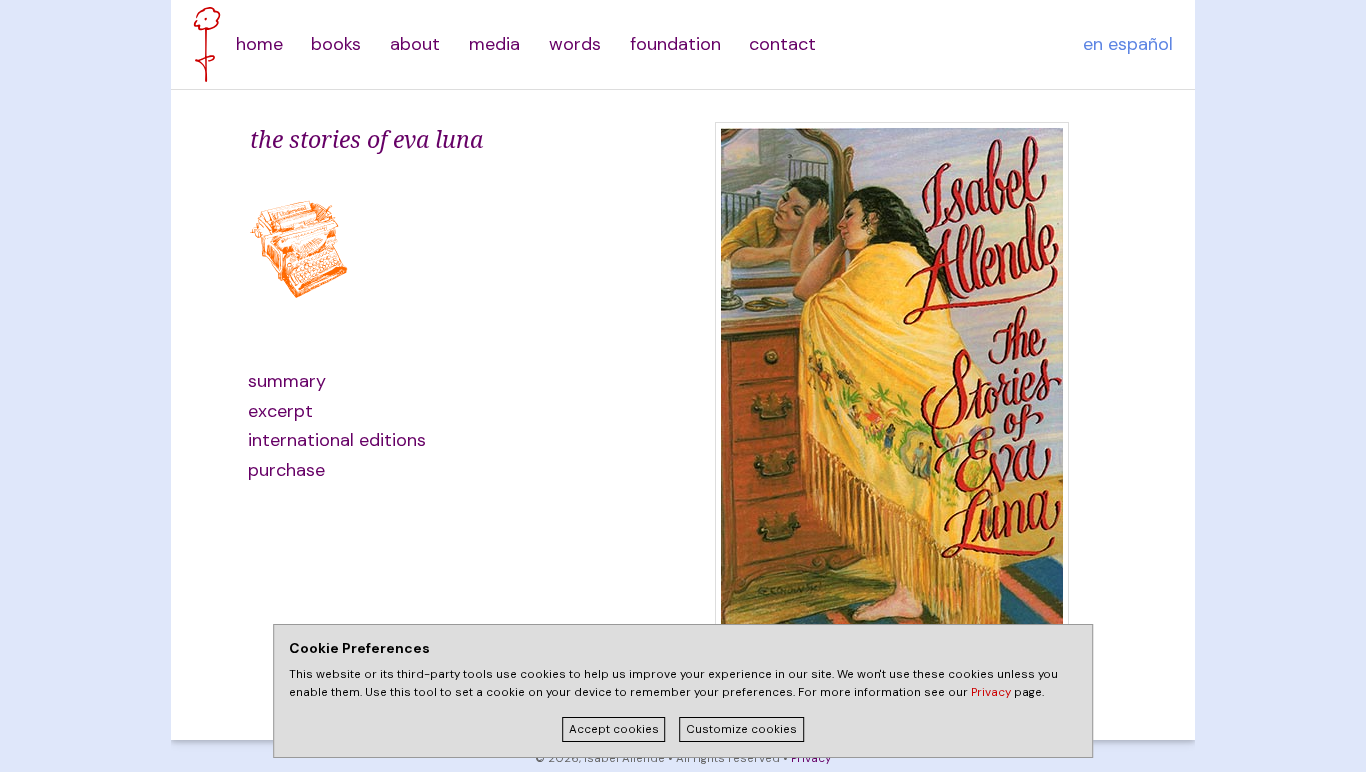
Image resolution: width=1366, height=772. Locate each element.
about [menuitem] (415, 44)
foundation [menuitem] (675, 44)
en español (1128, 44)
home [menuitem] (259, 44)
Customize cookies (741, 729)
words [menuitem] (575, 44)
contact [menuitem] (782, 44)
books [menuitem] (336, 44)
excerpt (280, 411)
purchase (286, 470)
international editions (337, 440)
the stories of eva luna (366, 139)
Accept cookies (614, 729)
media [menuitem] (494, 44)
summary (287, 381)
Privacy (811, 758)
